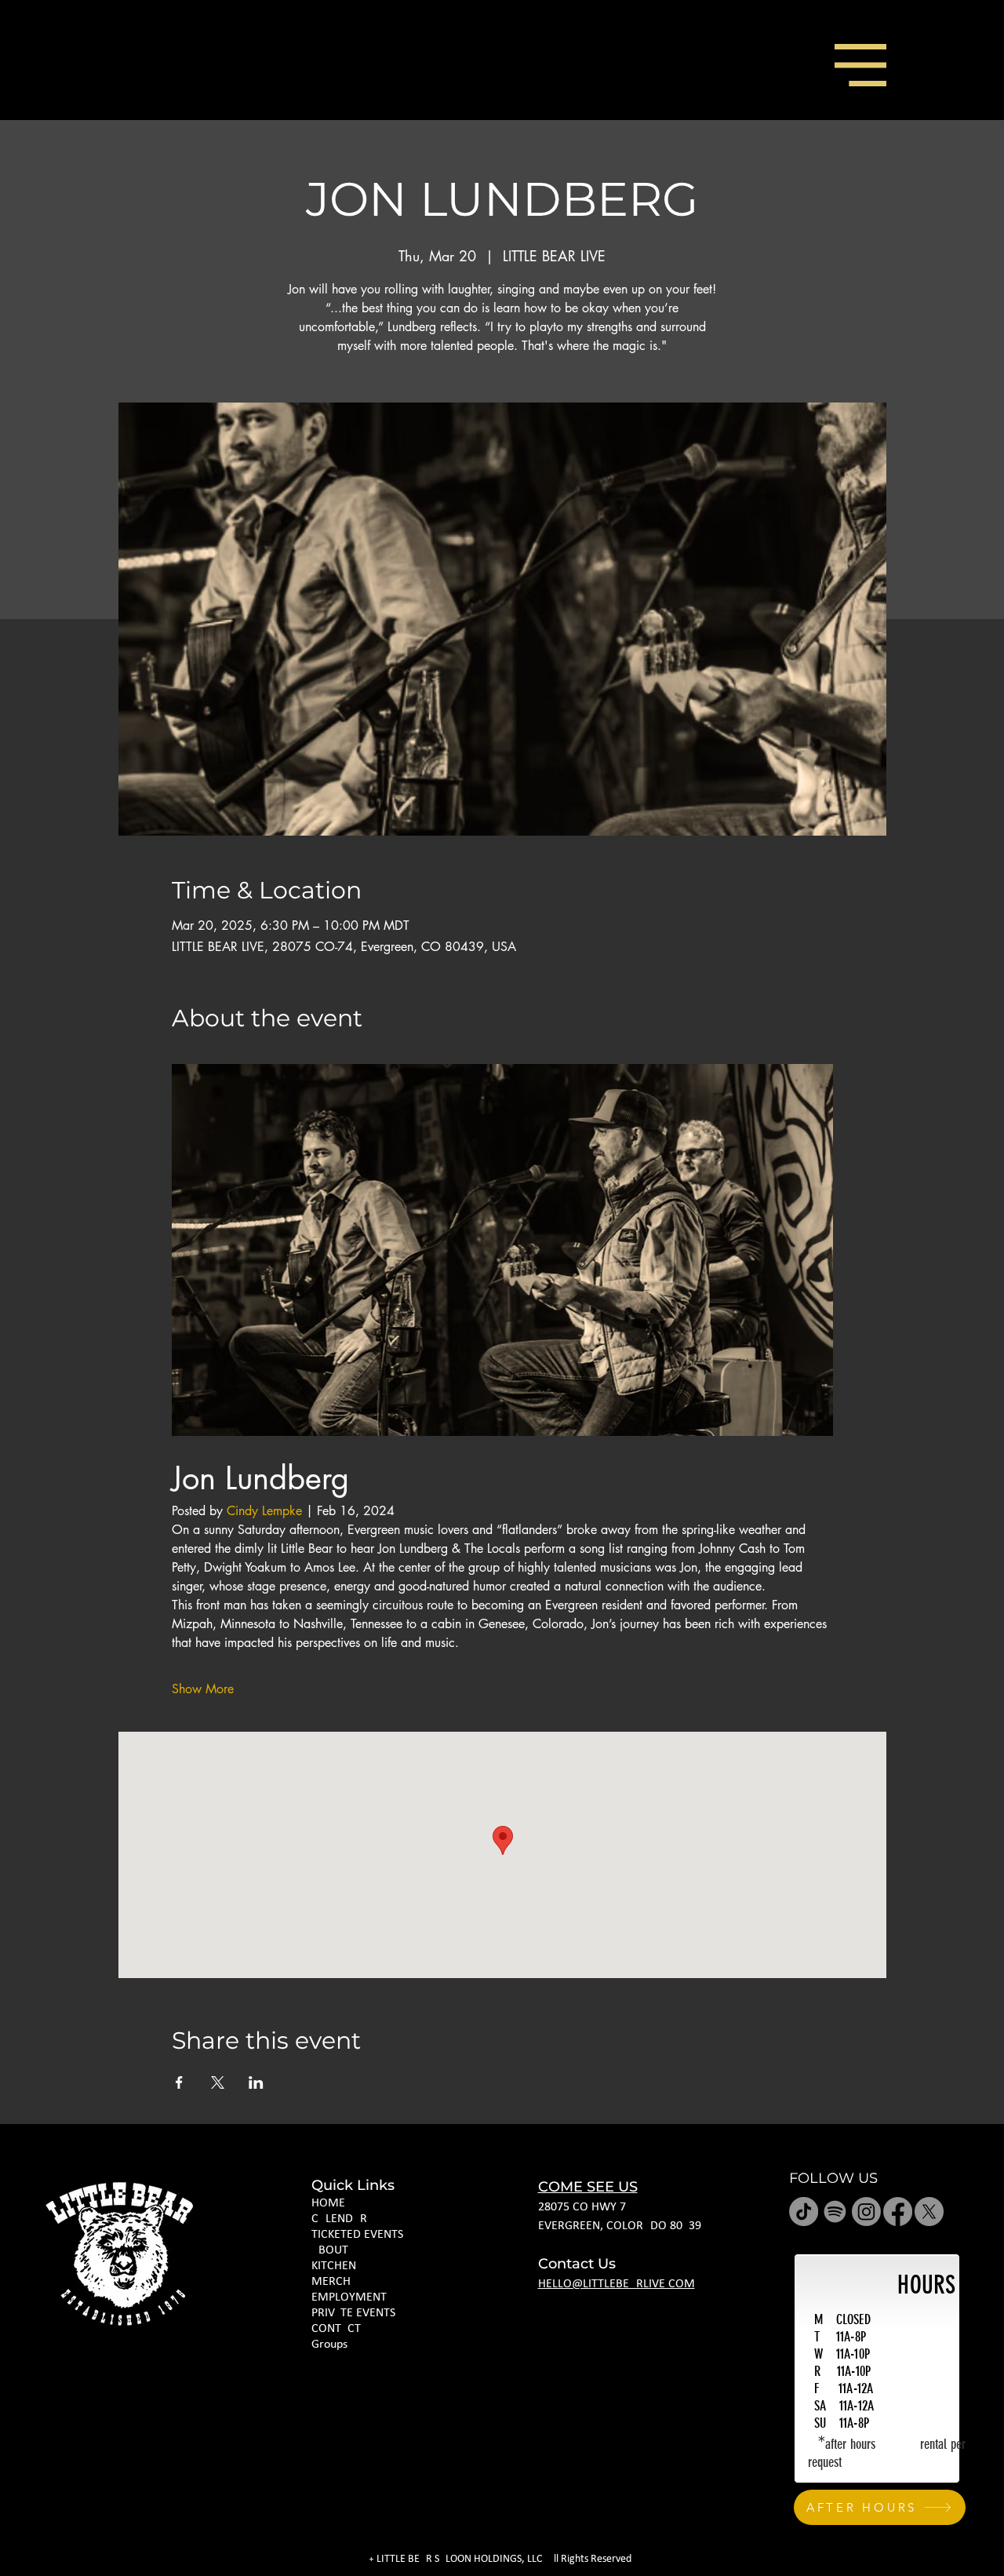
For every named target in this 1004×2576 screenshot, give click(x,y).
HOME (328, 2203)
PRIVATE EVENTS (353, 2313)
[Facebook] (898, 2212)
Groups (329, 2345)
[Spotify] (835, 2212)
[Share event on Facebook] (179, 2082)
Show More (203, 1689)
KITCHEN (334, 2266)
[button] (860, 65)
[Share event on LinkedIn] (256, 2082)
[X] (929, 2212)
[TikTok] (804, 2212)
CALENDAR (339, 2219)
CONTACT (336, 2329)
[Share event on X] (218, 2082)
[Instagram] (866, 2212)
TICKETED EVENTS (357, 2235)
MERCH (331, 2282)
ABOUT (330, 2250)
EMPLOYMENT (349, 2297)
